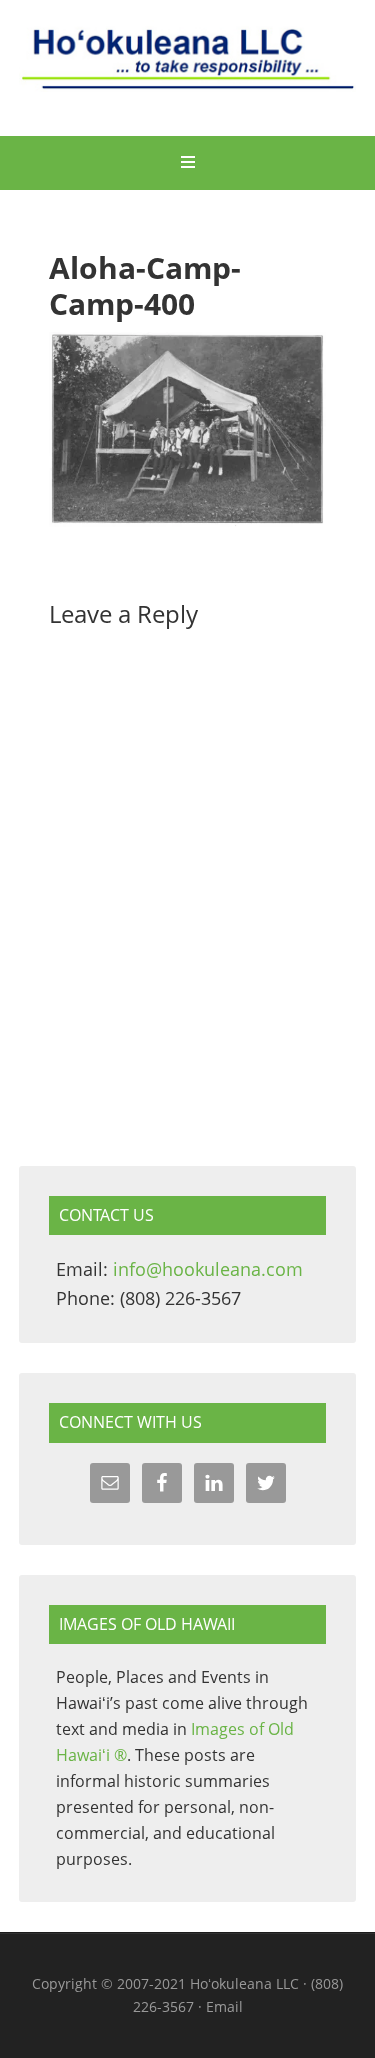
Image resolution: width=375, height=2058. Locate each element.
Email (224, 2006)
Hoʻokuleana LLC (188, 70)
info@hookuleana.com (208, 1269)
